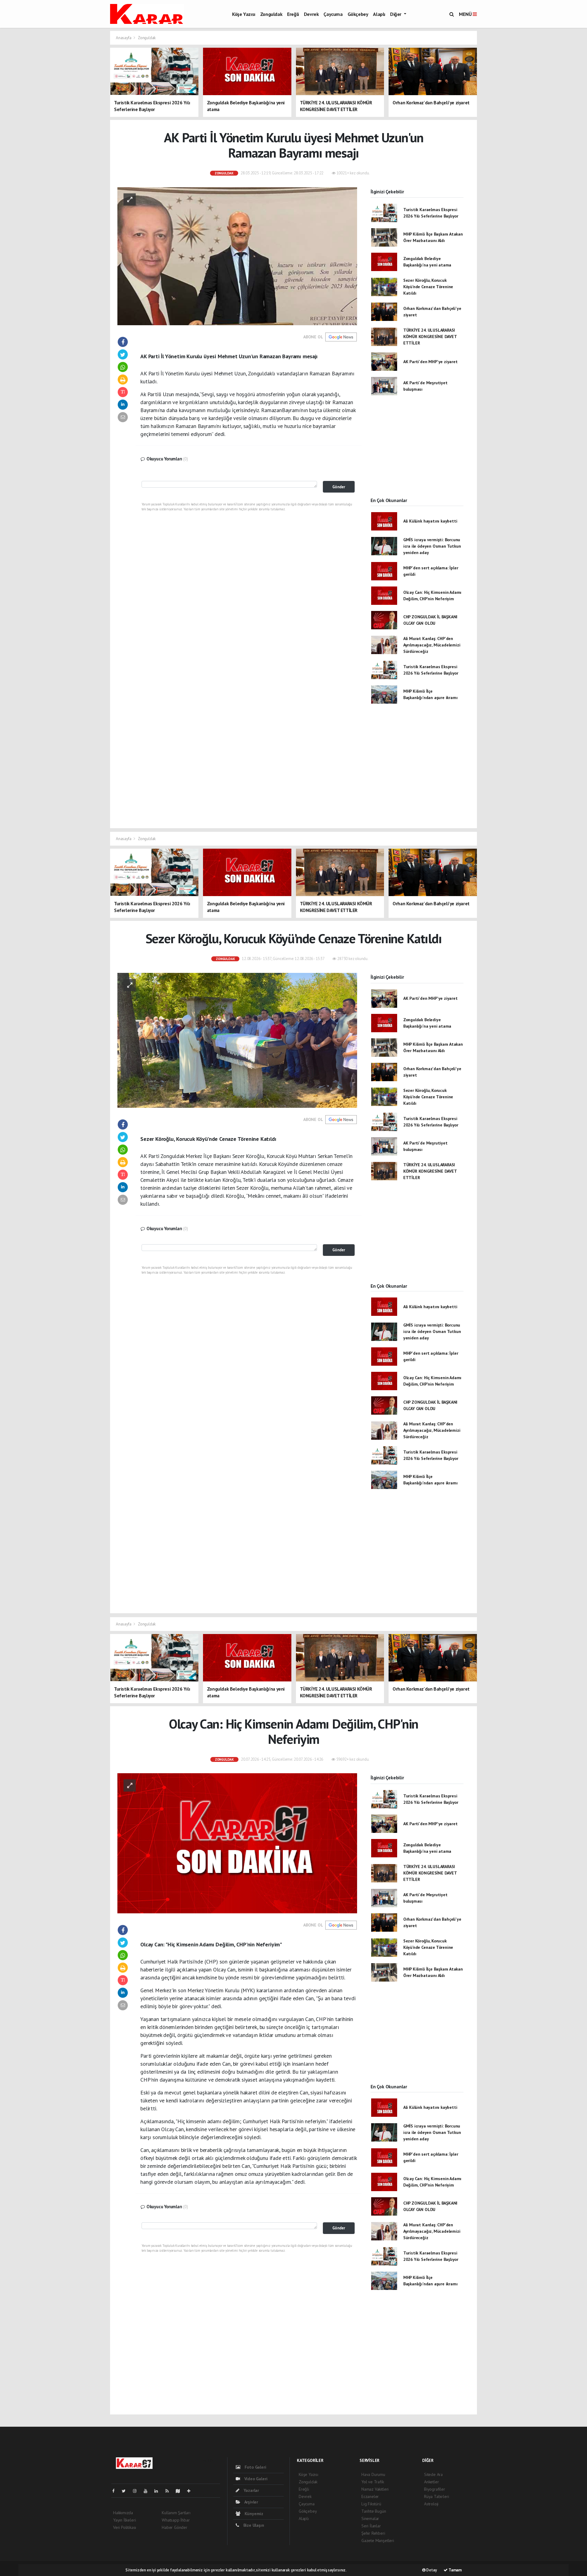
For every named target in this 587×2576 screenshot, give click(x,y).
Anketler (431, 2482)
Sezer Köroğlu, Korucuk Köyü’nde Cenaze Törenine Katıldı (428, 287)
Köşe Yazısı (244, 14)
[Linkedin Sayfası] (159, 2491)
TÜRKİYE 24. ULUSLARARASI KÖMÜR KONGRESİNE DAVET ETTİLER (430, 337)
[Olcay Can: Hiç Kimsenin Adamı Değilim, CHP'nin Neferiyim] (237, 1843)
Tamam (455, 2570)
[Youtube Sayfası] (148, 2491)
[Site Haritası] (180, 2491)
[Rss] (170, 2491)
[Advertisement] (417, 452)
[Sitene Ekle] (191, 2491)
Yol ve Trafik (373, 2482)
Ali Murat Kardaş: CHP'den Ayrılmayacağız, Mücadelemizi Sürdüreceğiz (432, 645)
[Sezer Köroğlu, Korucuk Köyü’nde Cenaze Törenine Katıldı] (237, 1040)
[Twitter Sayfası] (126, 2491)
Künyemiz (253, 2514)
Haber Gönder (175, 2527)
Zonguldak (271, 14)
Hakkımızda (123, 2513)
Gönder (339, 487)
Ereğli (293, 14)
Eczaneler (370, 2496)
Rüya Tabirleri (436, 2496)
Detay (431, 2570)
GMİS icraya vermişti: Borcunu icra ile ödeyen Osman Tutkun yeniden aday (432, 546)
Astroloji (431, 2504)
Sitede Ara (433, 2474)
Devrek (311, 14)
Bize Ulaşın (253, 2525)
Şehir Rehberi (373, 2533)
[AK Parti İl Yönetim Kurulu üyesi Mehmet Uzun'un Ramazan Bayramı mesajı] (237, 256)
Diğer (396, 14)
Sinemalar (370, 2518)
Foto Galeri (255, 2467)
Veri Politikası (125, 2527)
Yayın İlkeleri (124, 2520)
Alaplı (379, 14)
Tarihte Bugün (374, 2511)
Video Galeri (255, 2479)
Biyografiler (435, 2489)
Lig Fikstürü (371, 2504)
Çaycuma (333, 14)
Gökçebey (358, 14)
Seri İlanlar (371, 2526)
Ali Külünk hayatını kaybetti (430, 521)
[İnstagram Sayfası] (137, 2491)
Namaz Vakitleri (375, 2489)
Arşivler (251, 2502)
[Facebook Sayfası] (116, 2491)
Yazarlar (251, 2490)
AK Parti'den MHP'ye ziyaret (430, 362)
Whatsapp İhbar (176, 2520)
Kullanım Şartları (176, 2513)
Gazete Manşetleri (378, 2541)
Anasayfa (124, 38)
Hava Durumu (373, 2474)
